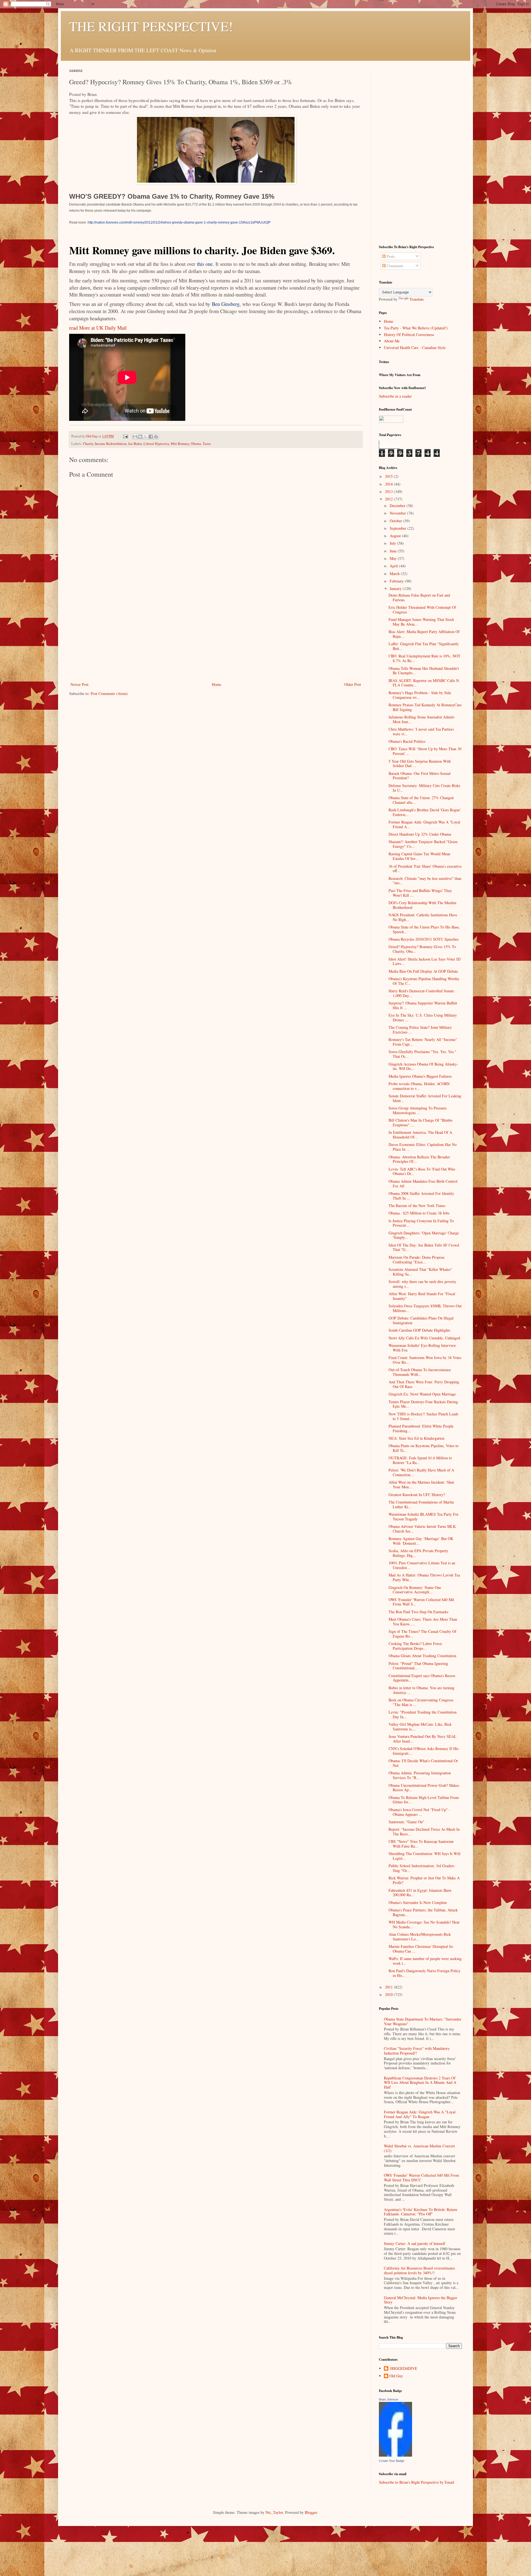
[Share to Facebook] (151, 437)
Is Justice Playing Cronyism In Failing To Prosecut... (421, 1223)
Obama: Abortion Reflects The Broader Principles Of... (419, 1159)
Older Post (353, 684)
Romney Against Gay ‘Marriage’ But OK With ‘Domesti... (421, 1541)
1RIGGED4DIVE (403, 2369)
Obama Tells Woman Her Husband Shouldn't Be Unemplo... (424, 671)
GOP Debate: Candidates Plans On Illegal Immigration (421, 1320)
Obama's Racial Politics (407, 741)
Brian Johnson (389, 2399)
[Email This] (135, 437)
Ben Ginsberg (226, 304)
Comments (394, 266)
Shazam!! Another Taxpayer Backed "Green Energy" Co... (423, 844)
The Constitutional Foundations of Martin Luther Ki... (421, 1504)
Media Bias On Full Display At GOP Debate (423, 971)
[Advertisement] (216, 639)
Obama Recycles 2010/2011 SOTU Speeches (424, 939)
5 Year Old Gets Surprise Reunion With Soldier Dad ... (420, 764)
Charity (88, 444)
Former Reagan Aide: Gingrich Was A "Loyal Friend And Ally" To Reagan (420, 2114)
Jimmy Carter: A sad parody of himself (415, 2243)
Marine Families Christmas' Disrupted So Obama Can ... (421, 1949)
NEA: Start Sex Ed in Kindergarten (417, 1438)
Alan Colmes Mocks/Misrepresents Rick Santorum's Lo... (420, 1937)
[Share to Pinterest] (156, 437)
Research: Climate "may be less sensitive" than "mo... (425, 881)
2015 (389, 476)
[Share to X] (145, 437)
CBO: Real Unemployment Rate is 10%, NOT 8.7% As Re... (425, 658)
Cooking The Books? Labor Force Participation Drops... (415, 1646)
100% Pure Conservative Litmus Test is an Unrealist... (422, 1565)
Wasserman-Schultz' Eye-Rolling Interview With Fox (422, 1348)
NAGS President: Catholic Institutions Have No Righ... (423, 917)
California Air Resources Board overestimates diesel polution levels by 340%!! (419, 2270)
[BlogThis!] (140, 437)
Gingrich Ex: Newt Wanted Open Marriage (422, 1394)
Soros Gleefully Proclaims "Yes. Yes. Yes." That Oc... (422, 1054)
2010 (389, 1994)
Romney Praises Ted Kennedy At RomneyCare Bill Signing (425, 707)
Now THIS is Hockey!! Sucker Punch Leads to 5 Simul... (423, 1416)
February (397, 581)
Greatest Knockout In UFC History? (417, 1495)
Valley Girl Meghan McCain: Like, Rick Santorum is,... (420, 1727)
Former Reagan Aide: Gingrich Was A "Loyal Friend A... (424, 824)
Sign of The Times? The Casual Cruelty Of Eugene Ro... (422, 1634)
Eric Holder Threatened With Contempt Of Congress (422, 610)
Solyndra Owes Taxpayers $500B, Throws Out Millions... (425, 1308)
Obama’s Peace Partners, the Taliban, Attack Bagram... (423, 1912)
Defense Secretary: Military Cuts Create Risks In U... (424, 788)
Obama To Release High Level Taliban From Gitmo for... (424, 1800)
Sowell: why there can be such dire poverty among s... (422, 1284)
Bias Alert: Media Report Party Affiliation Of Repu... (424, 634)
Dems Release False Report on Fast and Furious (419, 597)
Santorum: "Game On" (406, 1822)
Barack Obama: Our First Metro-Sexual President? (420, 776)
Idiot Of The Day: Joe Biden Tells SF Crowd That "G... (424, 1247)
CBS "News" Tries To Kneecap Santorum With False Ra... (421, 1844)
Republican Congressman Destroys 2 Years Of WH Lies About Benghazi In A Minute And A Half (420, 2083)
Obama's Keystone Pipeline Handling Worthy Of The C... (424, 981)
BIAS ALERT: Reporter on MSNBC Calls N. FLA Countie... (424, 683)
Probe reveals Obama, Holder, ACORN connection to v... (419, 1086)
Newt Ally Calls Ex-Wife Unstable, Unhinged (424, 1338)
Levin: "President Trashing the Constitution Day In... (423, 1714)
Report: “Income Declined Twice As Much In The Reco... (424, 1832)
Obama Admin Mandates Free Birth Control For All (423, 1184)
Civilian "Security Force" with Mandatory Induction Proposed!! (417, 2051)
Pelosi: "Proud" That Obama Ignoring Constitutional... (418, 1666)
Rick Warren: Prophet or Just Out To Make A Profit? (424, 1880)
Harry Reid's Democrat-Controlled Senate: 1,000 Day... (422, 993)
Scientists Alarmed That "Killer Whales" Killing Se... (420, 1272)
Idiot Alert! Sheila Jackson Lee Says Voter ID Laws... (425, 961)
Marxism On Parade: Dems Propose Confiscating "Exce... (417, 1260)
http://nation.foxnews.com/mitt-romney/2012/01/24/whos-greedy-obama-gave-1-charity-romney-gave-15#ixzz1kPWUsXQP (179, 222)
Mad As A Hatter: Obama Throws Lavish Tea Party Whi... (424, 1577)
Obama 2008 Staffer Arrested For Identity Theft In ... (421, 1196)
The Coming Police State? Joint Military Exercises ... (420, 1030)
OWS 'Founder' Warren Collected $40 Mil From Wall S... (421, 1602)
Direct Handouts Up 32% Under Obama (420, 834)
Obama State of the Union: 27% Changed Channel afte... (421, 800)
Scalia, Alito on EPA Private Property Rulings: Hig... (418, 1553)
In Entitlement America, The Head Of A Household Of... (420, 1135)
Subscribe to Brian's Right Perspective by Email (417, 2482)
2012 (389, 499)
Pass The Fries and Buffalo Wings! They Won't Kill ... (420, 893)
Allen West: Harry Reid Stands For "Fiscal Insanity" (422, 1296)
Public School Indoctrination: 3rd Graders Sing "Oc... (421, 1868)
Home (217, 684)
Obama (196, 444)
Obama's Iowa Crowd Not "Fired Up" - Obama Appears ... (419, 1812)
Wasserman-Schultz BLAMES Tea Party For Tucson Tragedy (424, 1517)
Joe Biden (135, 444)
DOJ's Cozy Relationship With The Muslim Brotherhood (422, 905)
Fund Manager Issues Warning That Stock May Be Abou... (421, 622)
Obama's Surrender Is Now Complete (418, 1902)
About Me (392, 341)
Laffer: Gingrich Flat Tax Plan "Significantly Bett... (424, 646)
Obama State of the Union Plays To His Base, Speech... (424, 929)
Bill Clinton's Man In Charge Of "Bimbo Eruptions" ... (421, 1122)
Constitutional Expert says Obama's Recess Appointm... (422, 1678)
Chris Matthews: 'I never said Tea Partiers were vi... (421, 731)
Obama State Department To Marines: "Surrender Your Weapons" (423, 2021)
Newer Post (80, 684)
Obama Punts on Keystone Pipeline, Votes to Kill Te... (424, 1448)
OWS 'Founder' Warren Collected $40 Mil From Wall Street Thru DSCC (421, 2178)
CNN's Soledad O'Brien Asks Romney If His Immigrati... (424, 1751)
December (398, 506)
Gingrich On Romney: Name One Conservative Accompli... (415, 1590)
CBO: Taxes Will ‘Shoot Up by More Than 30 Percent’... (425, 751)
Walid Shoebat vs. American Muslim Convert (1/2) (419, 2148)
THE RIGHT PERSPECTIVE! (151, 26)
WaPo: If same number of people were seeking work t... (425, 1961)
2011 (389, 1987)
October (396, 521)
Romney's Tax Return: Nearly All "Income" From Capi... (423, 1042)
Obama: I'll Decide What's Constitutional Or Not (423, 1763)
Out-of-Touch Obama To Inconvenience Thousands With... (420, 1372)
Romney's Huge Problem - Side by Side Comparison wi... (420, 695)
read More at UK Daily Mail (98, 328)
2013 (389, 491)
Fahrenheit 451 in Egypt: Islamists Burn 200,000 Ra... (420, 1893)
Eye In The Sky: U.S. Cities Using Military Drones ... (423, 1017)
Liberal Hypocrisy (156, 444)
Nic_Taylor (274, 2512)
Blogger (311, 2512)
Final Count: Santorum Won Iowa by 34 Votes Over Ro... (425, 1360)
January (396, 588)
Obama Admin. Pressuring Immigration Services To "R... (420, 1775)
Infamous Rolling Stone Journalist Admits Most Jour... (421, 719)
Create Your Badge (392, 2461)
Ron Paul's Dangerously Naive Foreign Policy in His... (425, 1973)
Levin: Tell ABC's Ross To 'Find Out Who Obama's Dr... (422, 1171)
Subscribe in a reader (395, 396)
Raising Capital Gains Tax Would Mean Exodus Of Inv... (419, 856)
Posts (390, 256)
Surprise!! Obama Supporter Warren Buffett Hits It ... (423, 1005)
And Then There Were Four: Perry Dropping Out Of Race (424, 1384)
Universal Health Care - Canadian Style (415, 347)
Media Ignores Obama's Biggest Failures (420, 1076)
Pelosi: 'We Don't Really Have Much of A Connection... (421, 1472)
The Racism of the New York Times (417, 1206)
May (394, 558)
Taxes (207, 444)
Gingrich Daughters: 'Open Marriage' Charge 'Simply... (424, 1235)
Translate (417, 299)
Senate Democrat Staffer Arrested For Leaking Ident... (425, 1098)
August (396, 536)
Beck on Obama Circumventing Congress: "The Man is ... (421, 1702)
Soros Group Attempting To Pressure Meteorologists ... (418, 1110)
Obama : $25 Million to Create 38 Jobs (419, 1213)
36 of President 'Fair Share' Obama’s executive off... (425, 869)
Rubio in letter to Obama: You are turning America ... (421, 1690)
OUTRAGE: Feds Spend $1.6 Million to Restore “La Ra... (420, 1460)
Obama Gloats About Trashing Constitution (422, 1656)
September (399, 528)
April (394, 566)
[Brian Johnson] (395, 2455)
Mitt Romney (180, 444)
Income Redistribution (111, 444)
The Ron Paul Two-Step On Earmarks (418, 1612)
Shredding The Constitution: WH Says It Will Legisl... (425, 1856)
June (394, 551)
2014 (389, 484)
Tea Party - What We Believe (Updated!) (416, 328)
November (398, 513)
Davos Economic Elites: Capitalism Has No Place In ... (423, 1147)
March (395, 574)
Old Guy (396, 2376)
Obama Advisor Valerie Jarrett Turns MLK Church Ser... (422, 1529)
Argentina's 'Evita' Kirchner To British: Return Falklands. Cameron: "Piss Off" (421, 2212)
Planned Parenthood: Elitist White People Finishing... (421, 1428)
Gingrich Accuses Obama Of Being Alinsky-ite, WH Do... (423, 1066)
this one (205, 264)
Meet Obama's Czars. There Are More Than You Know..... (423, 1622)
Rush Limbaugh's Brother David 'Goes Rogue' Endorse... (425, 812)
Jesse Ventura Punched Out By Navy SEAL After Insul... (423, 1739)
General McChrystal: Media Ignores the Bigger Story (421, 2300)
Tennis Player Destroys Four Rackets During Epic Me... (423, 1404)
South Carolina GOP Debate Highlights (419, 1330)
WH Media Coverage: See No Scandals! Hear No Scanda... (424, 1924)
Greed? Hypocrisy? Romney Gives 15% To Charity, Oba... (422, 949)
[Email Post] (125, 436)
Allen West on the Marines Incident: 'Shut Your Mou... (421, 1484)
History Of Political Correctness (409, 335)
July (393, 543)
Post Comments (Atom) (109, 693)
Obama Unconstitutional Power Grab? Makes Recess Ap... (424, 1788)
